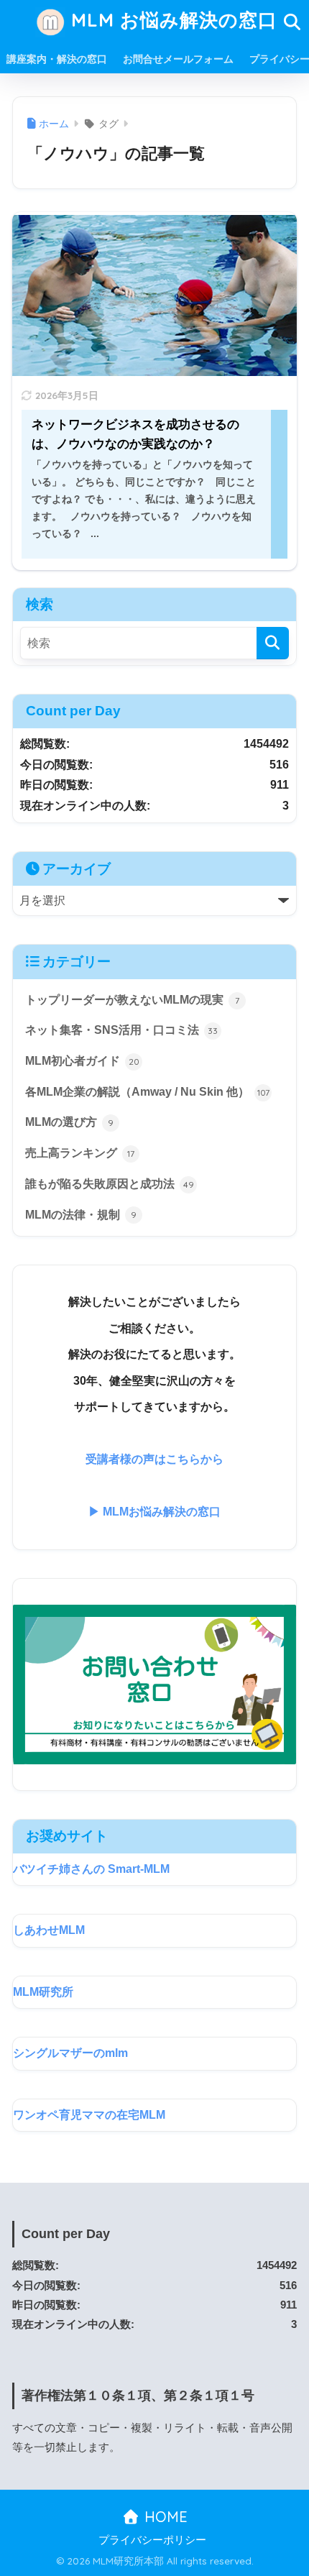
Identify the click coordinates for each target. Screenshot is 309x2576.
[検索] (273, 643)
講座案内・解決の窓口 (57, 59)
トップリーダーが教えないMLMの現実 (132, 1000)
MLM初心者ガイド (82, 1061)
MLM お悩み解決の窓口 (171, 19)
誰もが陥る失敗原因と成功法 (110, 1184)
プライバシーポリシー (152, 2540)
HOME (164, 2517)
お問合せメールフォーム (178, 59)
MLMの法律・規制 (81, 1215)
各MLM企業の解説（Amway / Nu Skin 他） (147, 1092)
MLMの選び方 (69, 1122)
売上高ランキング (80, 1153)
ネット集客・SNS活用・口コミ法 (121, 1030)
